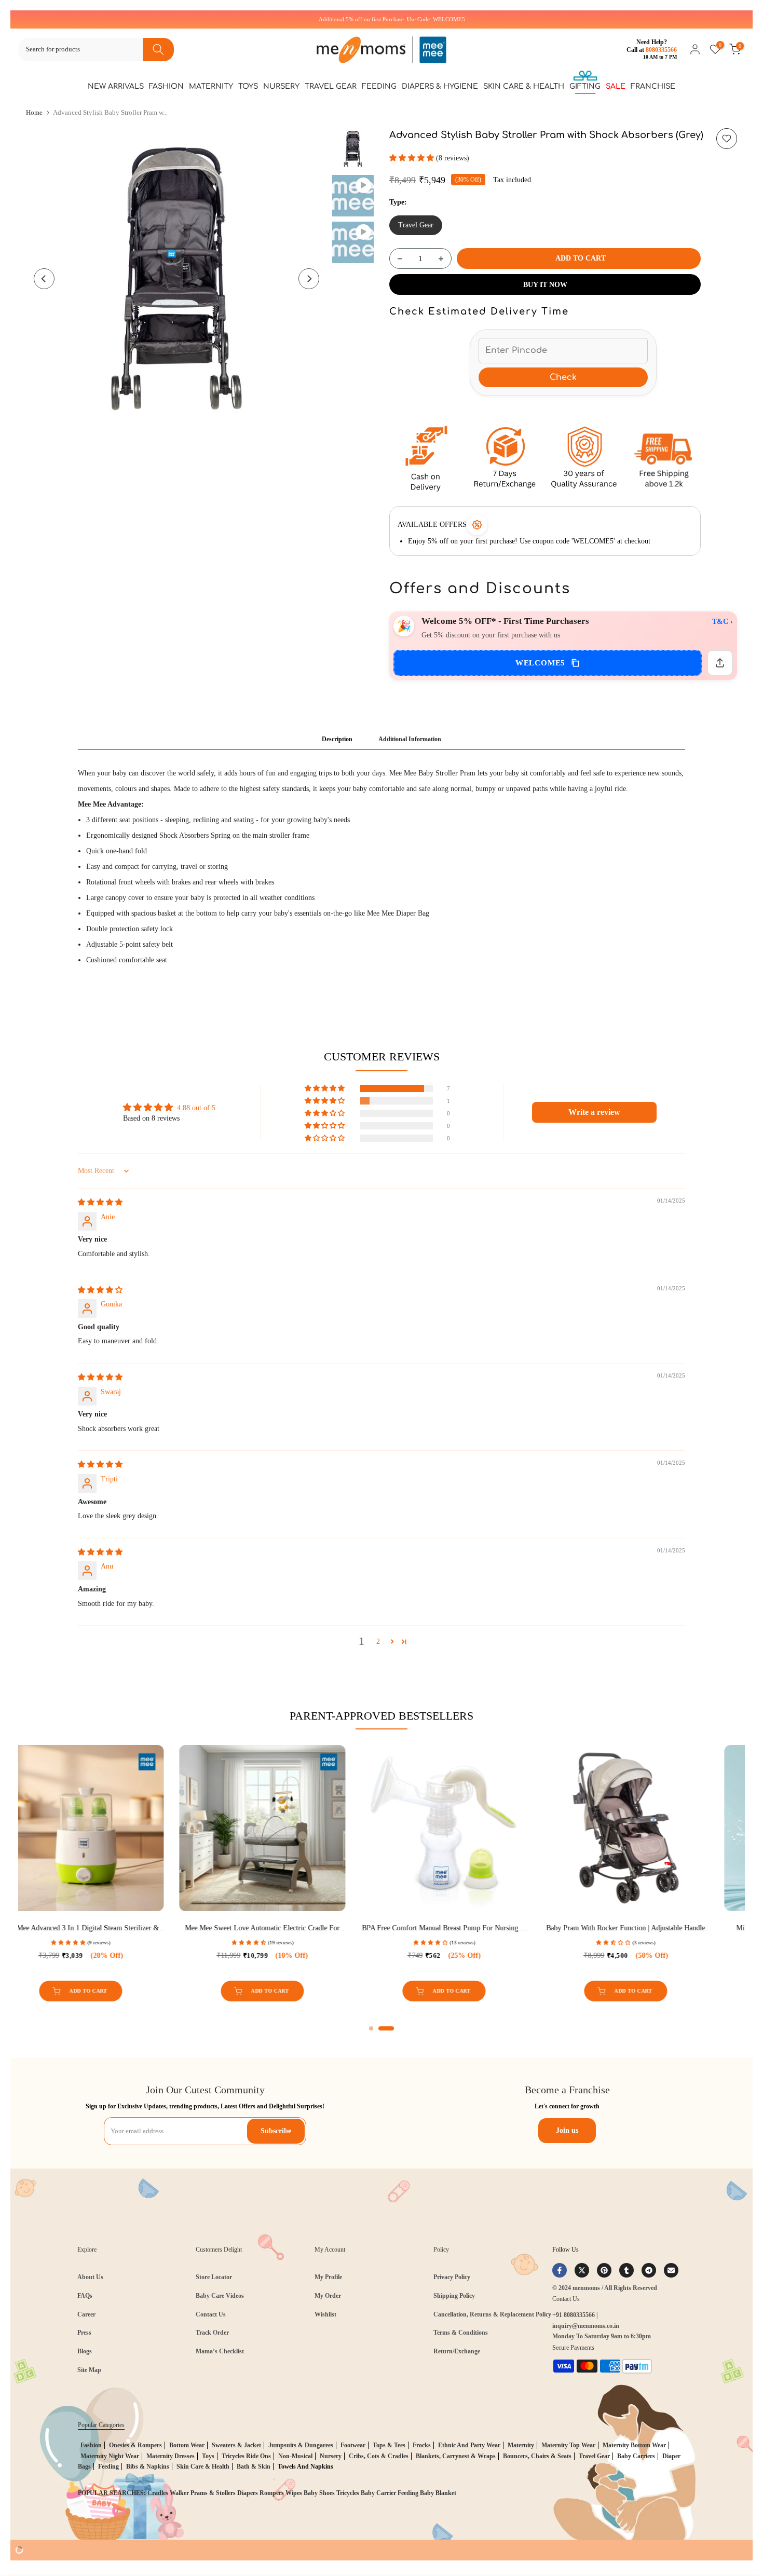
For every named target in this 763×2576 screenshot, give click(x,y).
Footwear (353, 2445)
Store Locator (214, 2277)
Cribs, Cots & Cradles (379, 2456)
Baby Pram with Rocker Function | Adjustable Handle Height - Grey (104, 1928)
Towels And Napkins (305, 2466)
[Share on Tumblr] (626, 2270)
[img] (100, 1202)
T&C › (723, 622)
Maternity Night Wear (110, 2456)
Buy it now (545, 285)
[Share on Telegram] (649, 2270)
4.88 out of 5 (196, 1108)
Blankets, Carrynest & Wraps (456, 2456)
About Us (90, 2277)
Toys (248, 86)
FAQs (85, 2296)
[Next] (309, 279)
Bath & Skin (254, 2466)
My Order (328, 2296)
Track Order (212, 2333)
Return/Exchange (457, 2351)
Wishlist (325, 2314)
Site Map (89, 2370)
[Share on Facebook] (560, 2270)
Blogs (85, 2351)
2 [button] (378, 1641)
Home (34, 112)
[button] (413, 158)
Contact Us (211, 2314)
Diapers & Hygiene (440, 86)
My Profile (328, 2277)
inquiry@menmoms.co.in (586, 2326)
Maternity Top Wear (568, 2445)
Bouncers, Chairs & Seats (537, 2456)
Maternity (211, 86)
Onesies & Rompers (135, 2445)
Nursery (281, 86)
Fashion (166, 86)
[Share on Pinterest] (604, 2270)
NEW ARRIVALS (116, 86)
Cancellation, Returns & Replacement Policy (492, 2314)
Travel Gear (331, 86)
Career (86, 2314)
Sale (616, 86)
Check (563, 377)
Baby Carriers (636, 2456)
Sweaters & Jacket (236, 2445)
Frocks (422, 2445)
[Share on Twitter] (582, 2270)
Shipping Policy (454, 2296)
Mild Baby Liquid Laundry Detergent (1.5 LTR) (286, 1928)
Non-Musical (295, 2456)
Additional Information (410, 739)
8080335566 (661, 50)
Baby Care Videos (220, 2296)
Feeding (379, 86)
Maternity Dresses (171, 2456)
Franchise (653, 86)
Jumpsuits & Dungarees (301, 2445)
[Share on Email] (671, 2270)
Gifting (585, 86)
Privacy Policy (452, 2277)
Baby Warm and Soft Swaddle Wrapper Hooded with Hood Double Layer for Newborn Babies (649, 1928)
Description (337, 739)
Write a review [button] (594, 1112)
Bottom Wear (187, 2445)
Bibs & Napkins (148, 2466)
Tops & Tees (389, 2445)
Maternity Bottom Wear (634, 2445)
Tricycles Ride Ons (246, 2456)
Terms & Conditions (461, 2333)
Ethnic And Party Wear (469, 2445)
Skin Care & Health (524, 86)
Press (84, 2333)
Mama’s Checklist (220, 2351)
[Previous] (44, 279)
